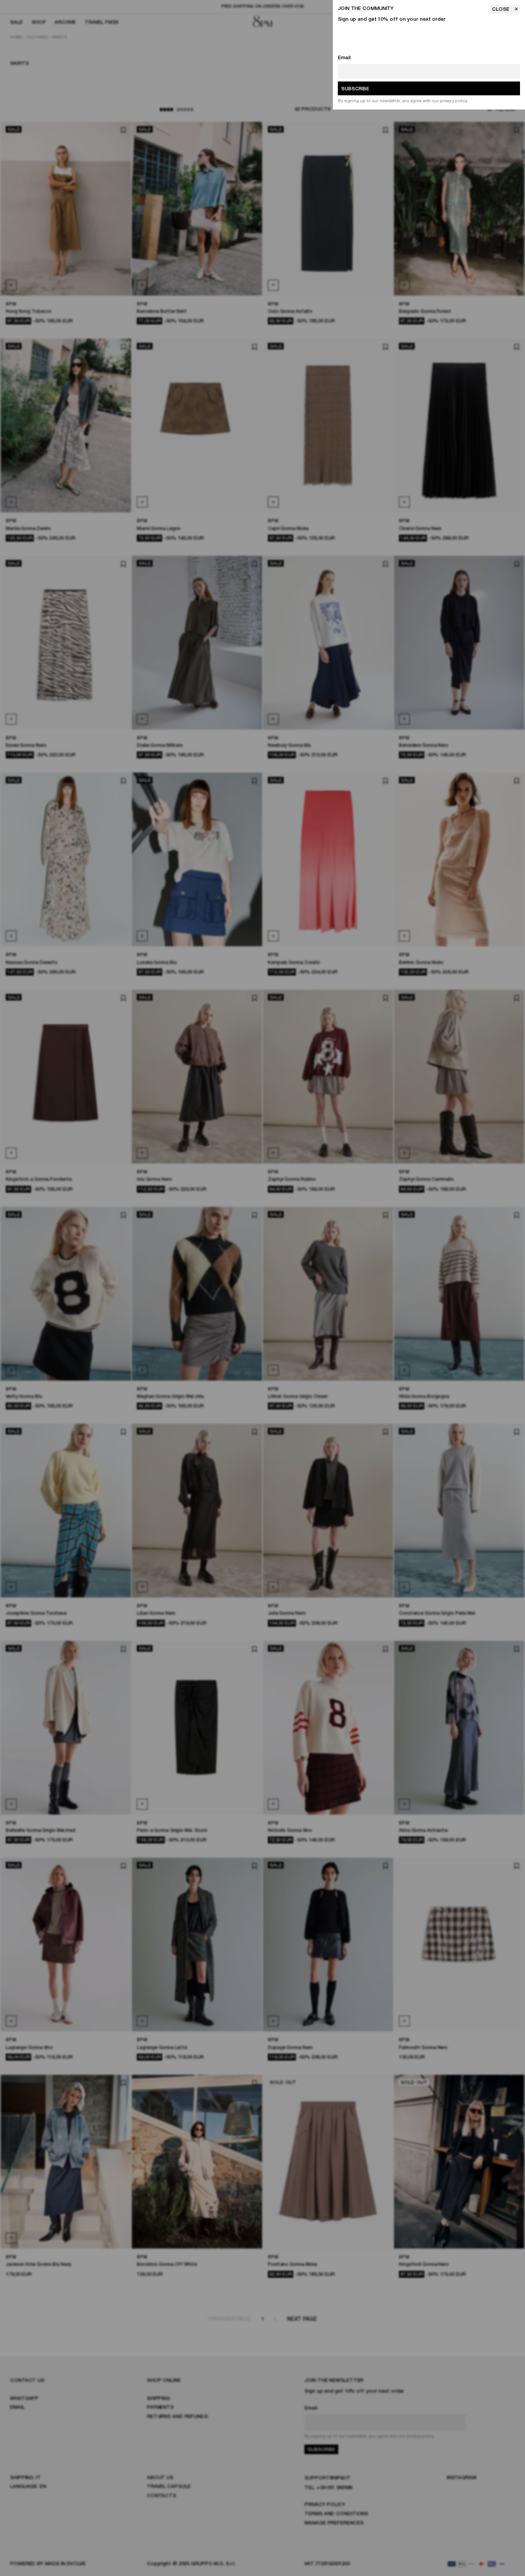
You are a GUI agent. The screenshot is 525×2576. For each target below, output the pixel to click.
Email (344, 58)
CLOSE (501, 9)
